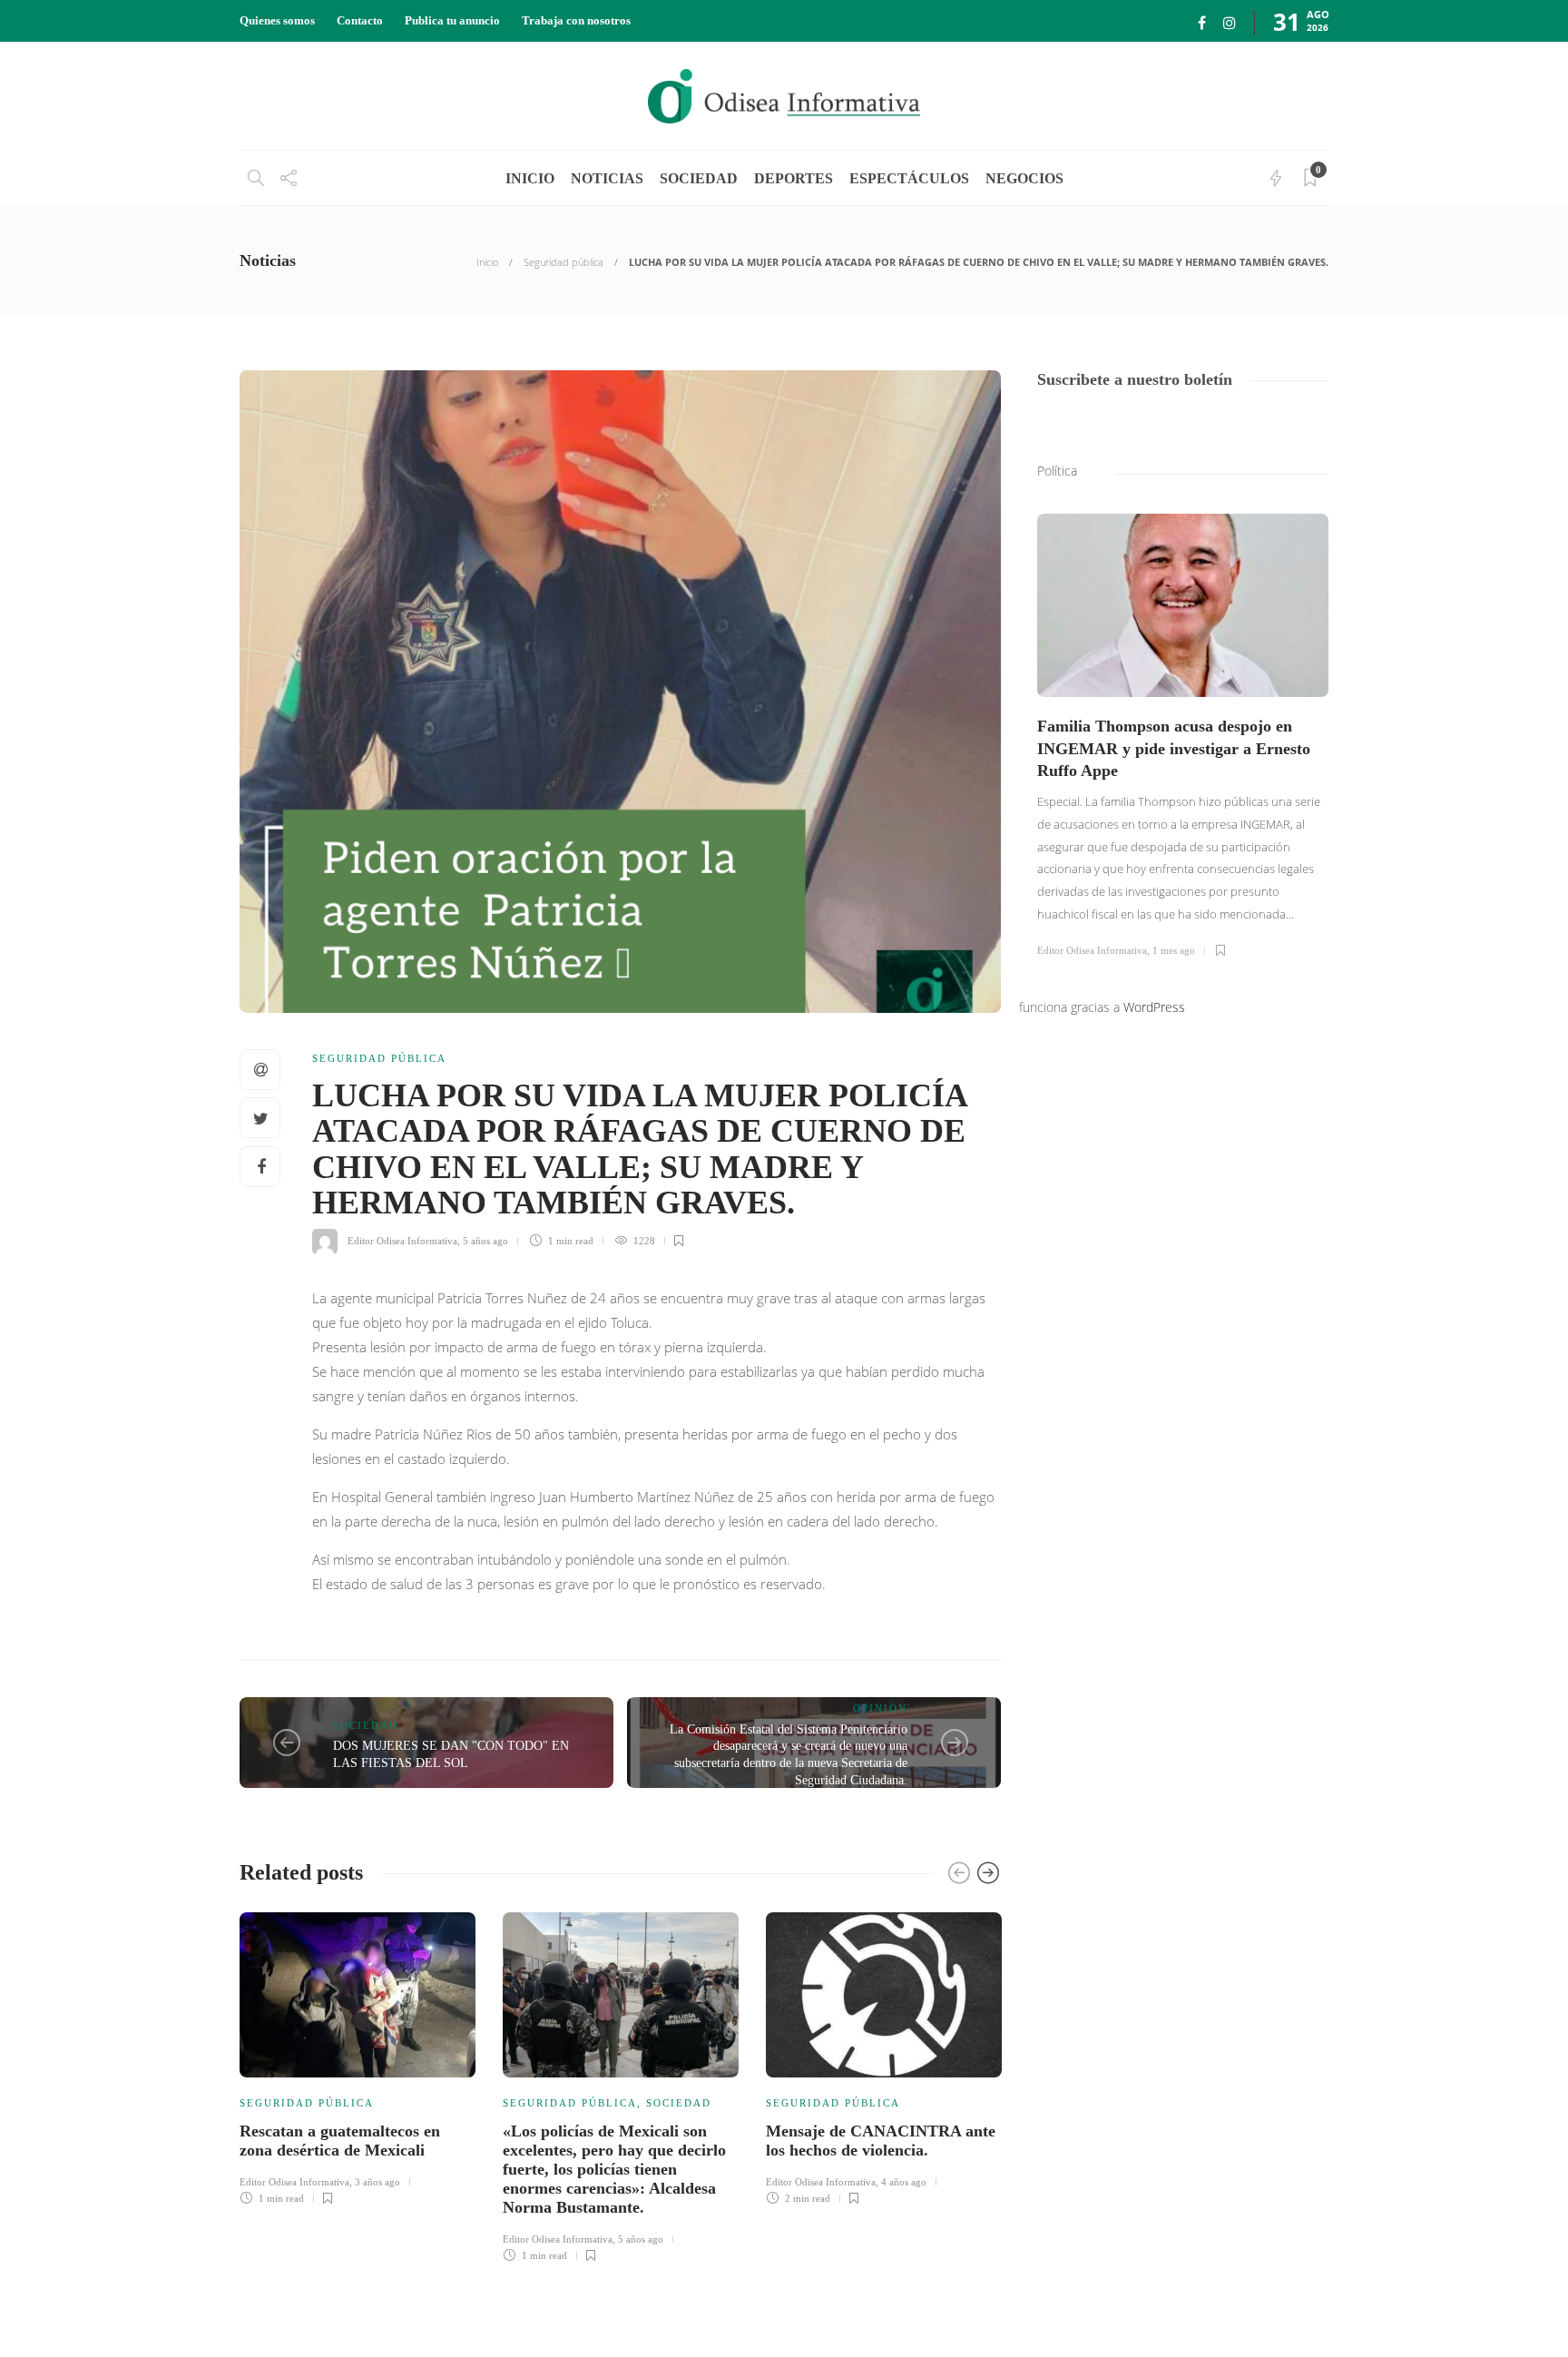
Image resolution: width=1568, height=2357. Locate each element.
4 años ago (904, 2182)
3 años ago (377, 2182)
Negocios (1024, 178)
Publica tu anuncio (452, 20)
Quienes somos (277, 20)
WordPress (1154, 1007)
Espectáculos (909, 178)
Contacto (360, 20)
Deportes (794, 178)
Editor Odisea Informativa (402, 1241)
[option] (358, 2056)
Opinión (880, 1708)
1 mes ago (1174, 950)
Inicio (487, 262)
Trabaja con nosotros (576, 20)
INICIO (530, 178)
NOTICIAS (607, 178)
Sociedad (699, 178)
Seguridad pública (563, 262)
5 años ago (485, 1241)
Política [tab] (1057, 471)
